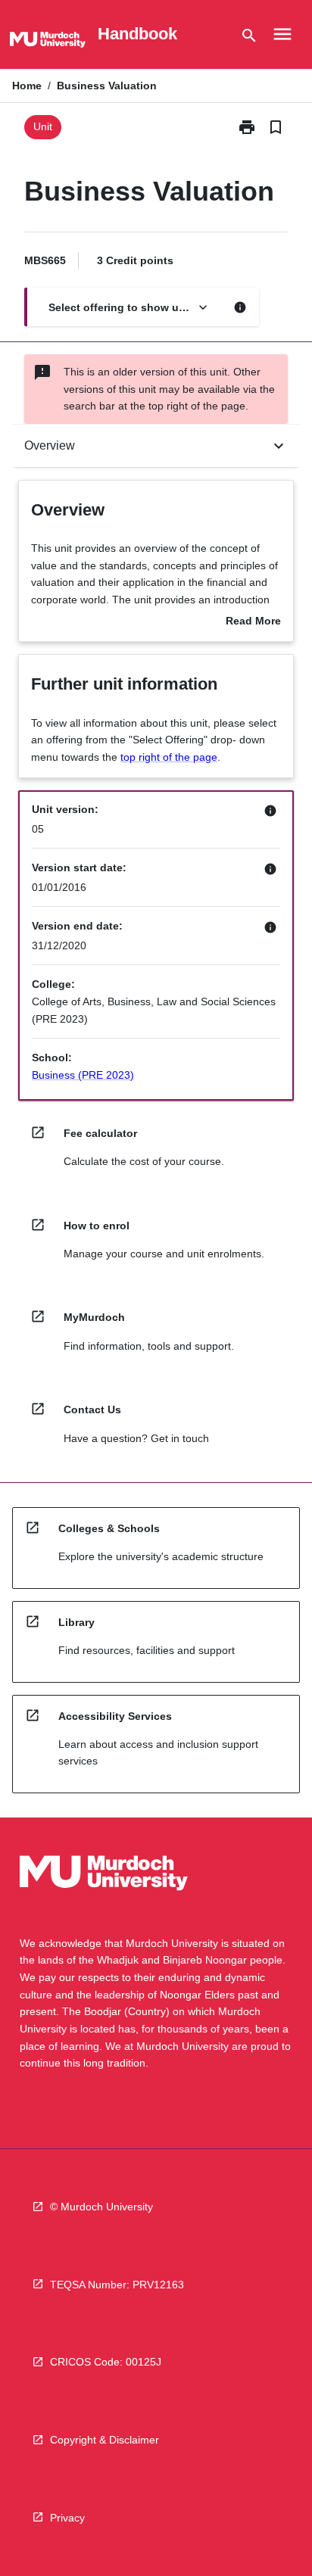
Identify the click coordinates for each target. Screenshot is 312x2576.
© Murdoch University (101, 2207)
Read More (253, 622)
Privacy (67, 2518)
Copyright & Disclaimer (105, 2440)
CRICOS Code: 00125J (106, 2362)
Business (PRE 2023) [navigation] (83, 1075)
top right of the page (169, 757)
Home (27, 86)
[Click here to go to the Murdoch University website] (48, 42)
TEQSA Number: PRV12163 (117, 2285)
